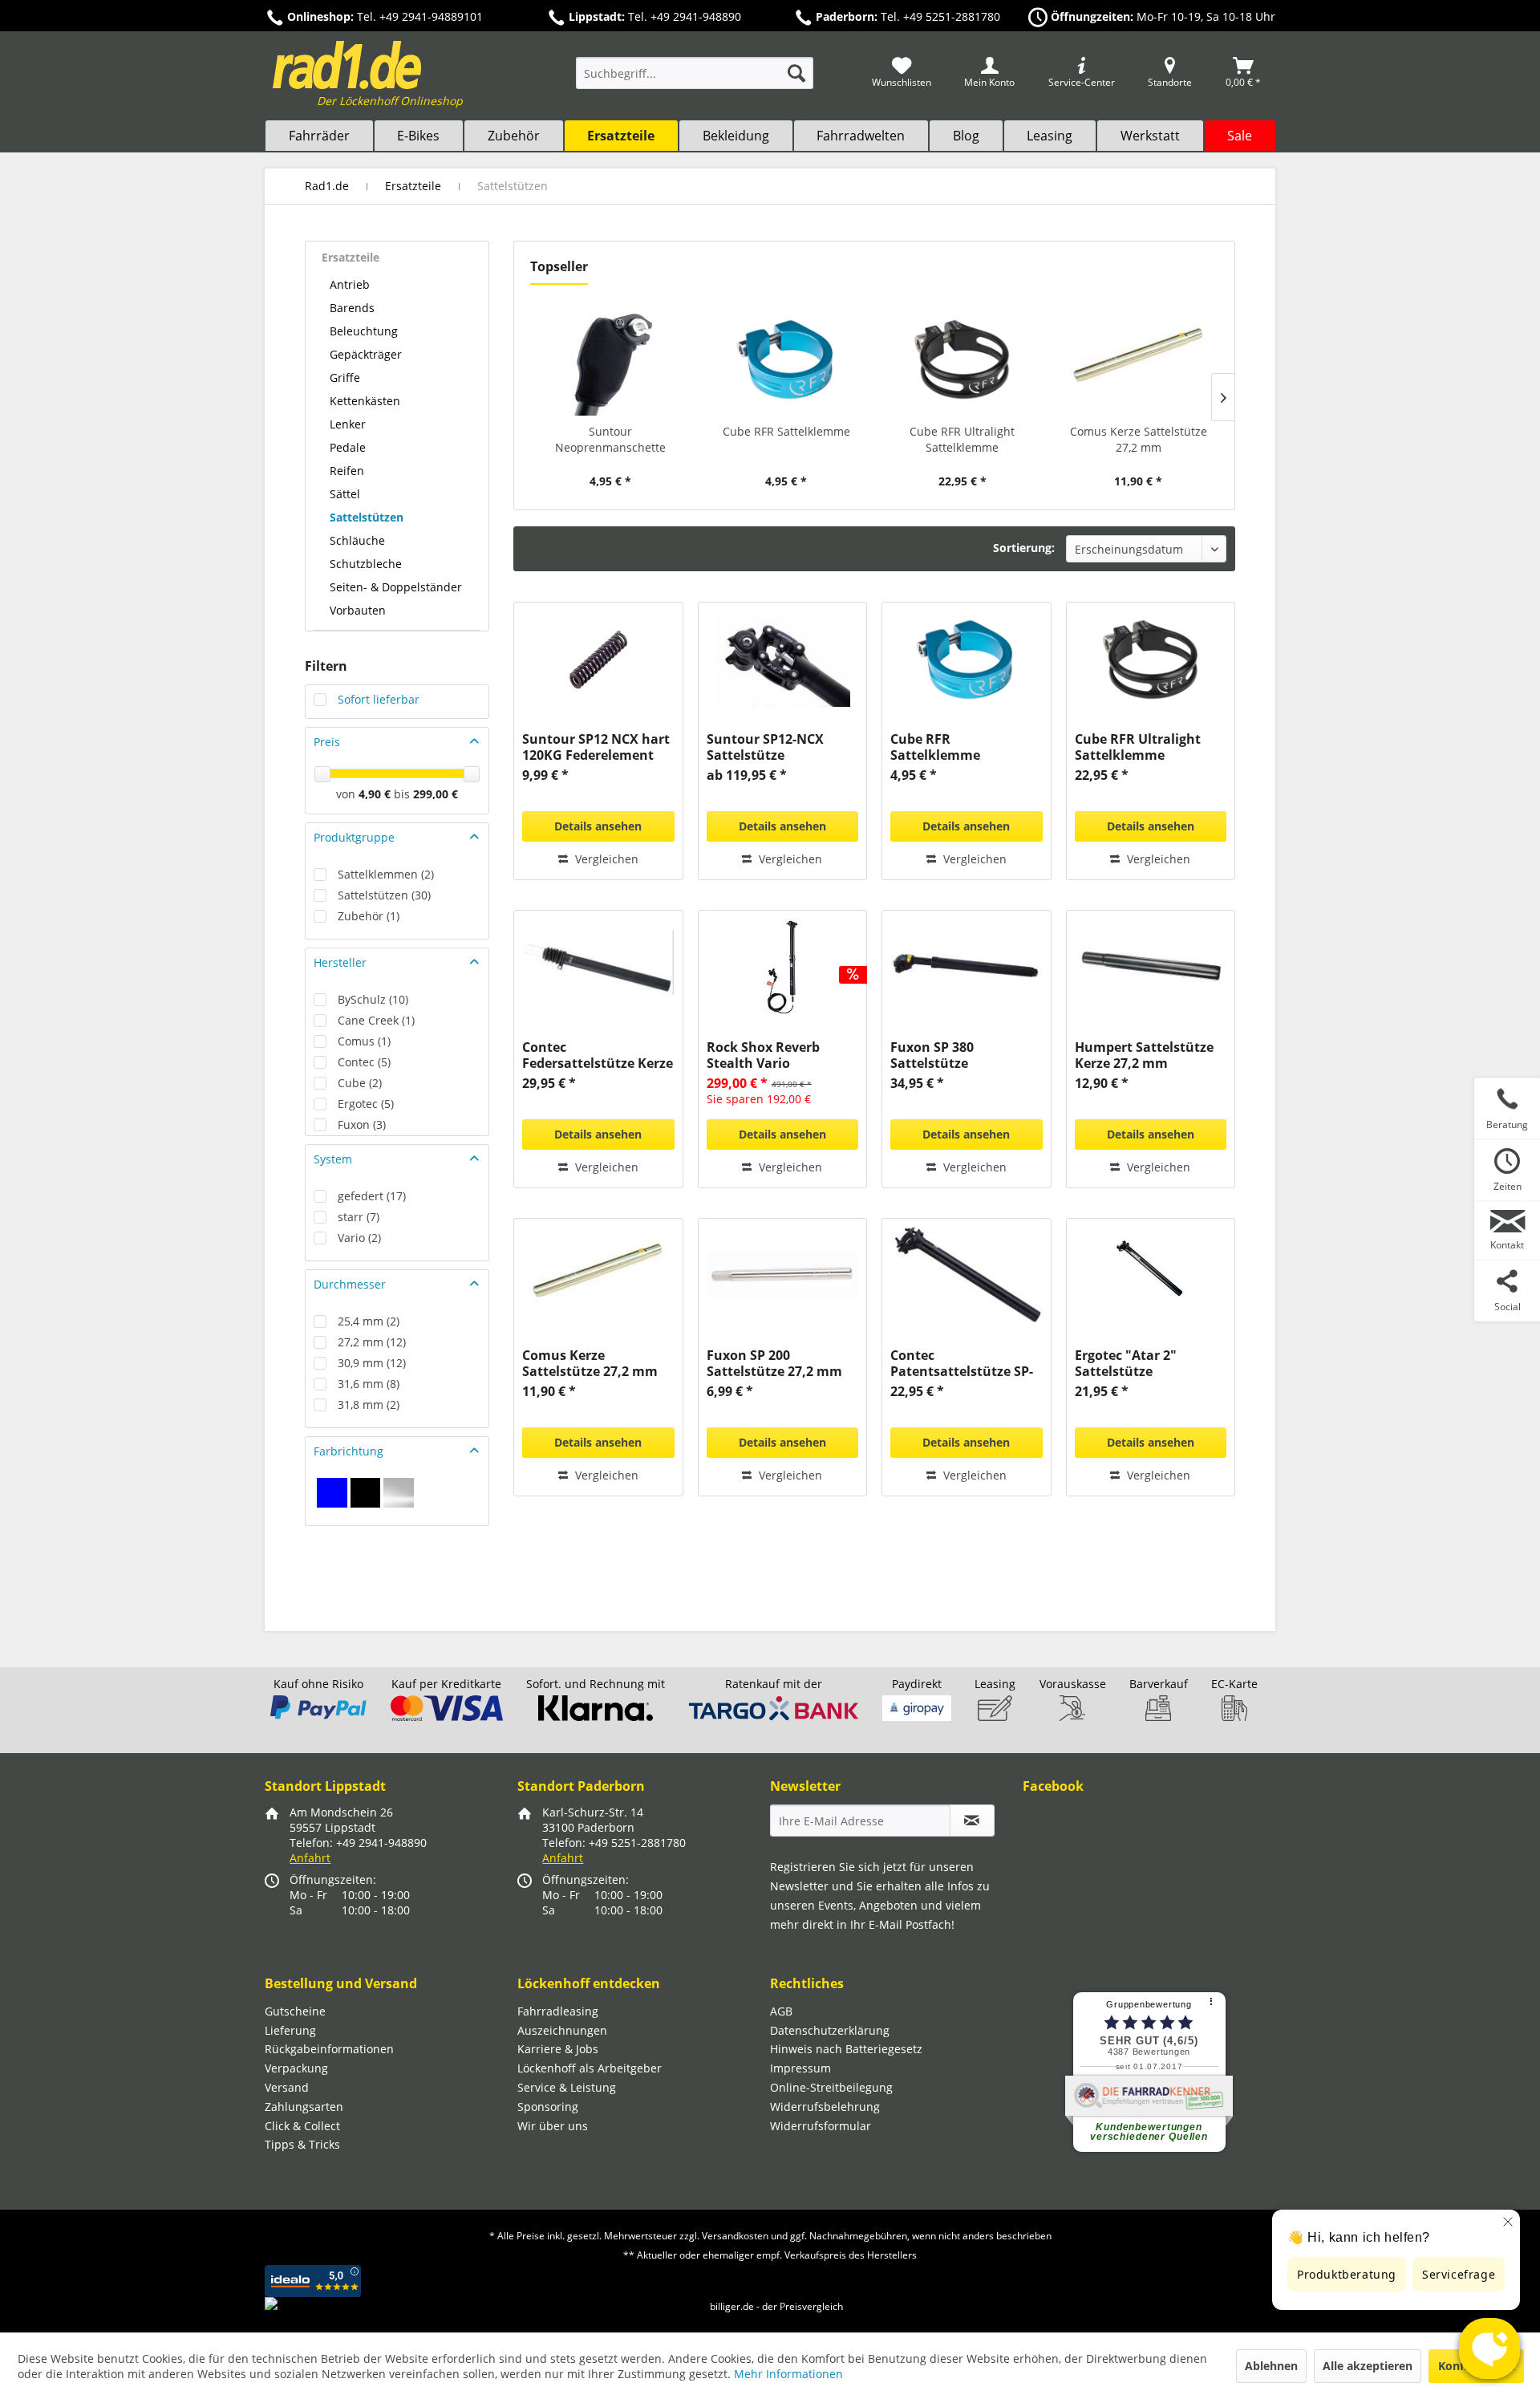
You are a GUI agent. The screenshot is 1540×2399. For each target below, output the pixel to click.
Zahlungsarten (304, 2107)
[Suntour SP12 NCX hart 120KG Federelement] (598, 659)
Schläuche (357, 540)
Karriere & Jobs (558, 2049)
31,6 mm (369, 1384)
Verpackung (296, 2068)
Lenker (348, 424)
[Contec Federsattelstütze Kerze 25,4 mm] (598, 967)
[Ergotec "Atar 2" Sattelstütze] (1151, 1275)
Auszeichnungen (562, 2030)
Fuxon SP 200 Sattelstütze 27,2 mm (774, 1363)
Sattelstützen (367, 517)
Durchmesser (350, 1284)
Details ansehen (598, 826)
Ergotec (366, 1104)
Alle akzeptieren (1368, 2366)
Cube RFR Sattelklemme (786, 431)
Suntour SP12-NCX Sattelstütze (765, 747)
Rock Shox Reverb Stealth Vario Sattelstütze (763, 1055)
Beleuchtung (364, 331)
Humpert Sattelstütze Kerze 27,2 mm (1144, 1055)
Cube (360, 1083)
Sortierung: (1024, 548)
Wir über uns (553, 2126)
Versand (287, 2087)
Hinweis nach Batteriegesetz (846, 2049)
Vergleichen (605, 859)
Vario (359, 1238)
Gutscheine (295, 2011)
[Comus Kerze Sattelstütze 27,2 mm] (1139, 359)
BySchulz (373, 999)
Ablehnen (1271, 2366)
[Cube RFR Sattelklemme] (787, 359)
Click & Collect (302, 2126)
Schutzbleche (366, 564)
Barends (352, 308)
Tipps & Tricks (302, 2144)
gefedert (372, 1196)
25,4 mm (369, 1321)
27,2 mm (372, 1342)
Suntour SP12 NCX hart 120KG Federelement (596, 747)
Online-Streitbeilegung (831, 2087)
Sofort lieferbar (379, 699)
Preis (327, 742)
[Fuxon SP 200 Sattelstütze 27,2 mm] (782, 1275)
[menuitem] (695, 81)
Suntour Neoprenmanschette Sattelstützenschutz (610, 440)
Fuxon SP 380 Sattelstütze (932, 1055)
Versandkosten (735, 2236)
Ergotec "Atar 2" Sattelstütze (1126, 1363)
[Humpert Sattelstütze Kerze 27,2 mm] (1151, 967)
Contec (364, 1062)
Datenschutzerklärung (830, 2030)
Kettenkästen (365, 401)
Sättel (345, 494)
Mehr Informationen (788, 2374)
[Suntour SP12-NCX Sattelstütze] (782, 659)
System (333, 1159)
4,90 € (376, 794)
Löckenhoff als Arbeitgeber (590, 2068)
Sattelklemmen (386, 874)
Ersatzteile (351, 257)
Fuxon (362, 1124)
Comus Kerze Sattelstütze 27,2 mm (1139, 439)
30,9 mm (372, 1363)
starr (359, 1217)
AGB (781, 2011)
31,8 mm (369, 1404)
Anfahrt (310, 1858)
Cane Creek (376, 1020)
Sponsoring (548, 2107)
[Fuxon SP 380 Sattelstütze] (966, 967)
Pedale (348, 447)
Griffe (345, 378)
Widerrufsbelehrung (825, 2107)
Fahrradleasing (558, 2011)
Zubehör (369, 916)
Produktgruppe (354, 837)
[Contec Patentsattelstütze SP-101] (966, 1275)
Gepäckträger (366, 354)
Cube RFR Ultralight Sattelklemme (962, 439)
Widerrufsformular (821, 2126)
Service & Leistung (567, 2087)
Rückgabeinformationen (329, 2049)
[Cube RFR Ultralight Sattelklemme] (962, 359)
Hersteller (340, 962)
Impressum (800, 2068)
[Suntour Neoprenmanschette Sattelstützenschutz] (610, 359)
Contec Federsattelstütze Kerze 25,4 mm (598, 1055)
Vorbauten (358, 610)
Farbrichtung (349, 1451)
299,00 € (436, 794)
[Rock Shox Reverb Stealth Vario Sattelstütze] (782, 967)
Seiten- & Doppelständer (396, 587)
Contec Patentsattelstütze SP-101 (962, 1363)
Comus (364, 1041)
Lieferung (290, 2030)
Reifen (347, 471)
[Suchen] (796, 73)
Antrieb (350, 284)
